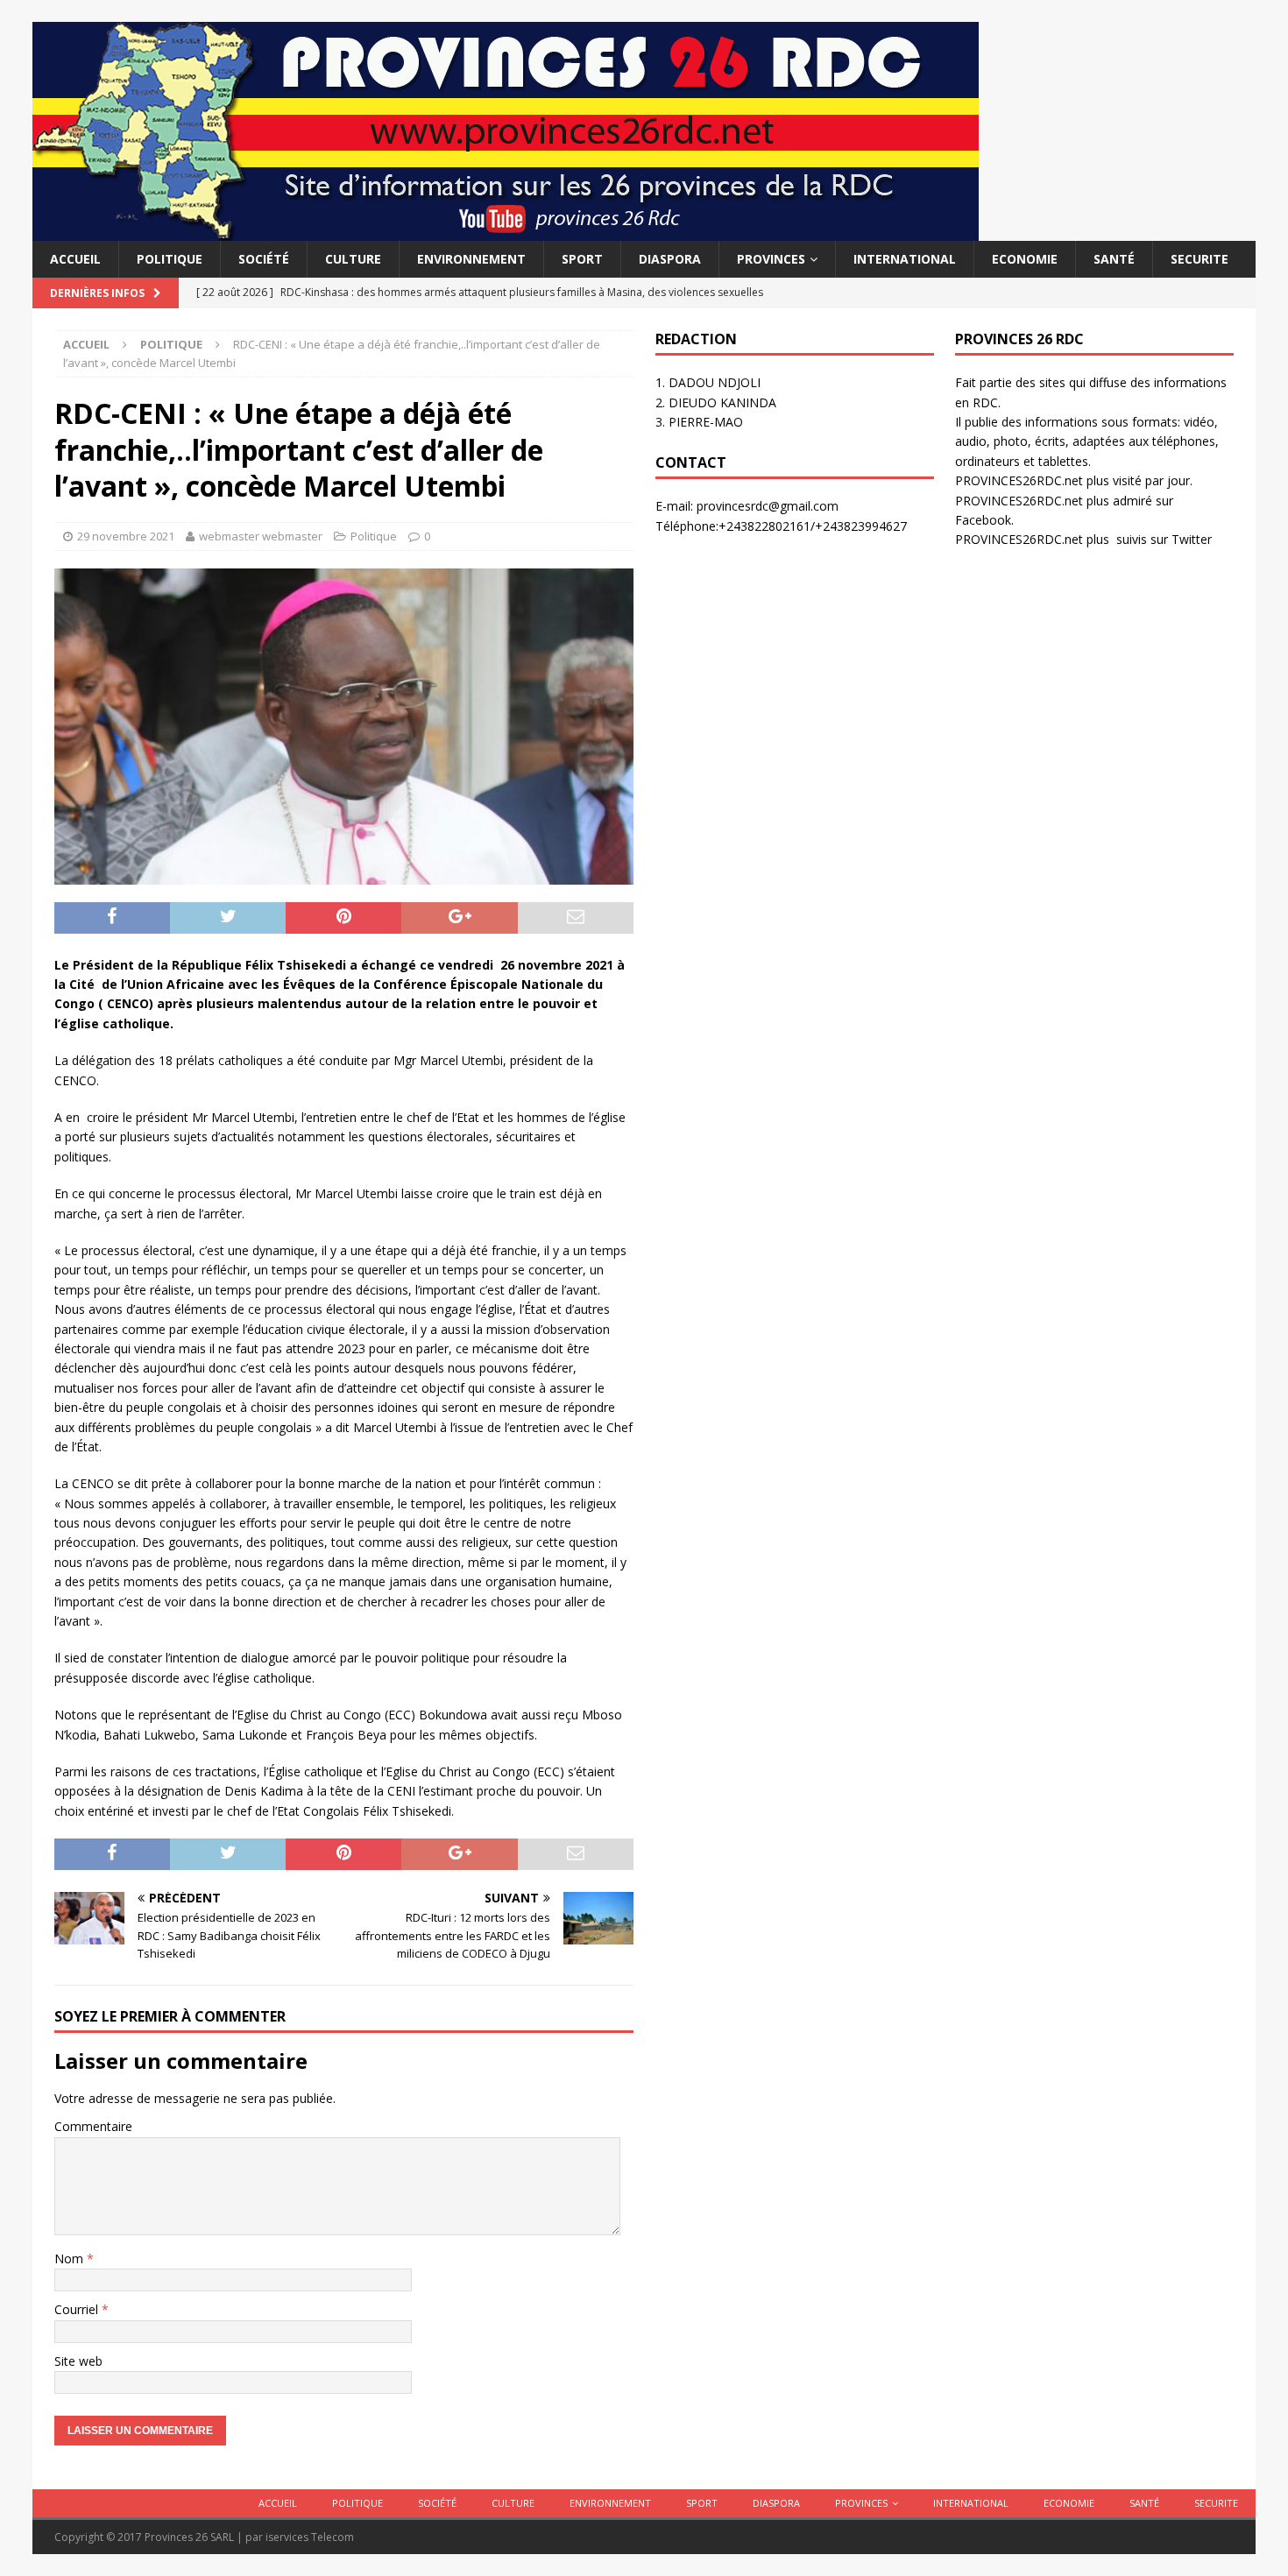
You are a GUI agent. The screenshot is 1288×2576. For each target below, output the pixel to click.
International (905, 259)
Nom (71, 2258)
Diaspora (670, 259)
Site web (78, 2361)
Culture (353, 259)
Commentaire (93, 2126)
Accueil (75, 259)
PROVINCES (771, 259)
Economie (1025, 259)
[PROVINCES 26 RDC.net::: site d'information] (506, 231)
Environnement (471, 259)
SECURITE (1200, 259)
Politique (170, 259)
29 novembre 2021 (126, 536)
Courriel (78, 2309)
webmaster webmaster (261, 536)
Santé (1114, 259)
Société (264, 259)
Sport (582, 259)
